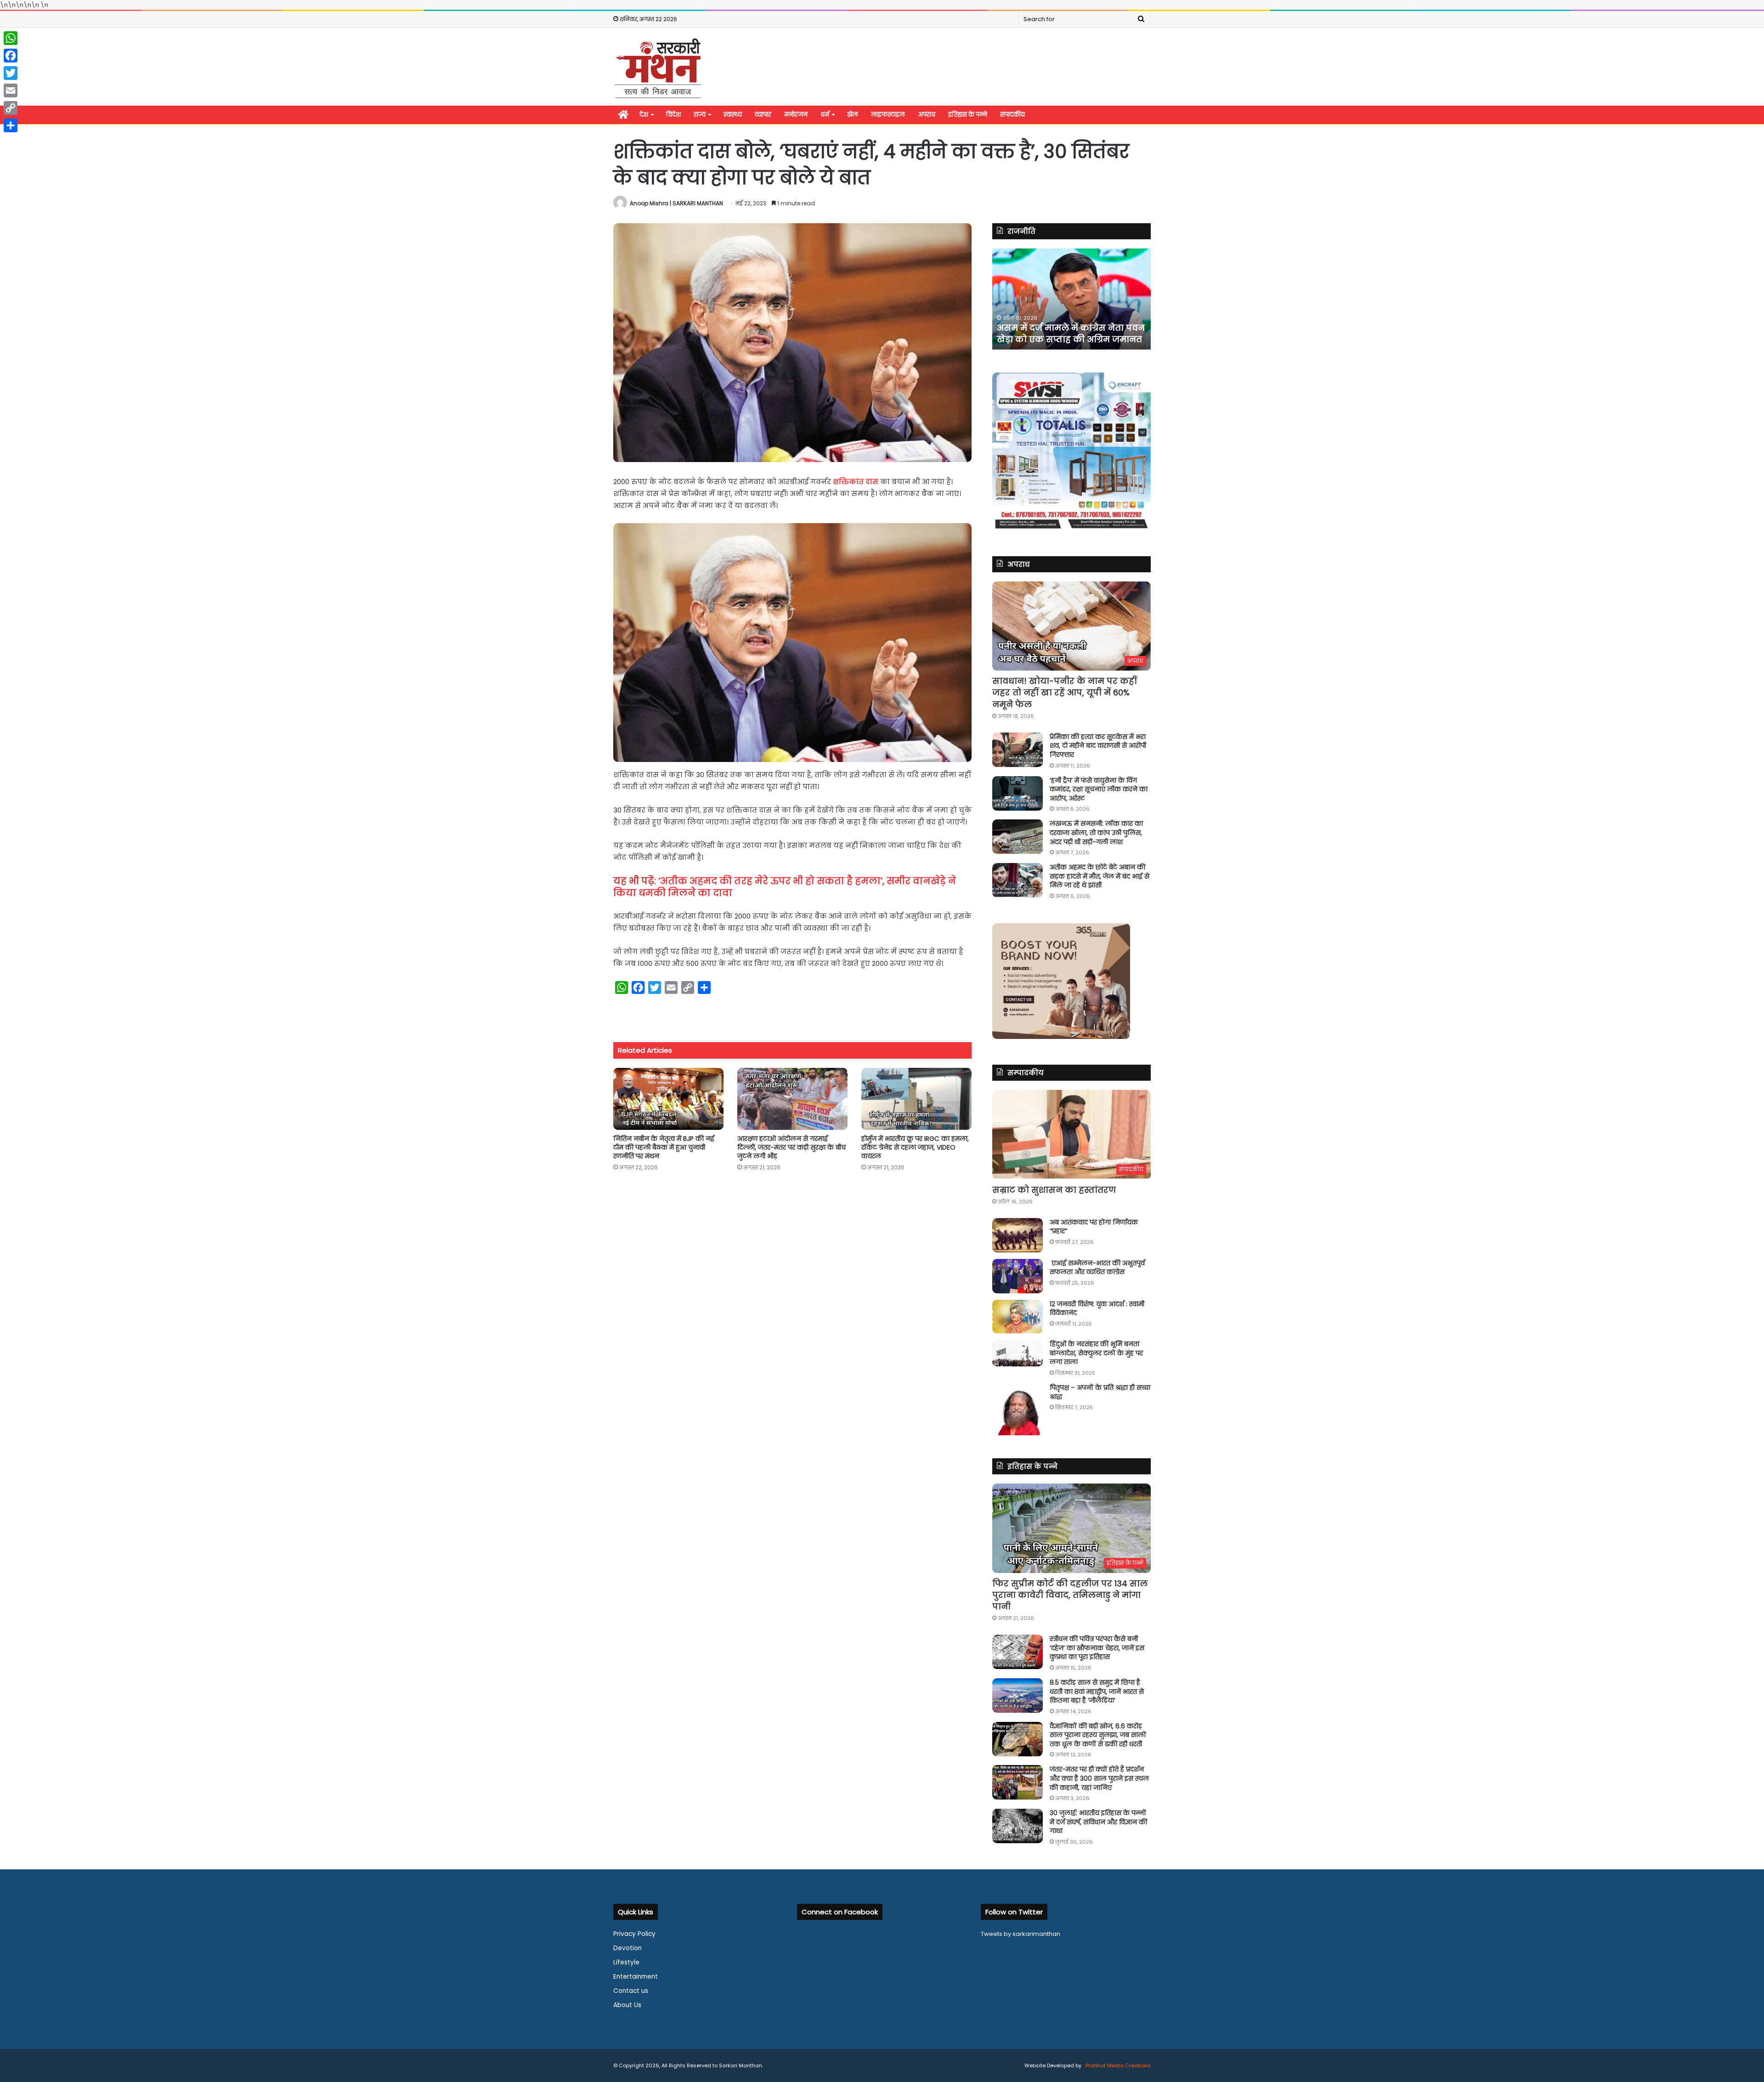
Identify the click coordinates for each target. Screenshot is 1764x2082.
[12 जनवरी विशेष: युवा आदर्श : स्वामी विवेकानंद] (1018, 1317)
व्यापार (763, 115)
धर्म (825, 115)
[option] (1071, 299)
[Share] (11, 125)
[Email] (11, 90)
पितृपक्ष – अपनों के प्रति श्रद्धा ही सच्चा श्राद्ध (1100, 1392)
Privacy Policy (634, 1934)
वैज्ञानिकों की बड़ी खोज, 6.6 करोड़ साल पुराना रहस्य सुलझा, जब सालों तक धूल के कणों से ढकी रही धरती (1098, 1735)
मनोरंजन (796, 115)
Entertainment (636, 1977)
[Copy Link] (11, 108)
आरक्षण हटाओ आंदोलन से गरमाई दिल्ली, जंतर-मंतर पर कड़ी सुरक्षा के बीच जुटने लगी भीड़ (792, 1147)
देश (644, 115)
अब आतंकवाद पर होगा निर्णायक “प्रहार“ (1094, 1227)
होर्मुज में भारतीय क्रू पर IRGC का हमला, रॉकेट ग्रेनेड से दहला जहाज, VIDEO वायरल (915, 1147)
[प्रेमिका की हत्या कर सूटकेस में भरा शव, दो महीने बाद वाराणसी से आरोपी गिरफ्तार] (1018, 750)
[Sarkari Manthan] (658, 68)
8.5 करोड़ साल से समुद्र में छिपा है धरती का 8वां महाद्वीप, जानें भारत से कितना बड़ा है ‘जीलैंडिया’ (1097, 1691)
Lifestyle (626, 1962)
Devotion (628, 1948)
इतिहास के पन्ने (968, 115)
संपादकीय (1012, 115)
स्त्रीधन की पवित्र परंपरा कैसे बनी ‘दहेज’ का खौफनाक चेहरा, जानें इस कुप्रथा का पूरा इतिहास (1097, 1648)
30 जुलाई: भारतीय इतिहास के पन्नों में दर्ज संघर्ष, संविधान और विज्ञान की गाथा (1098, 1822)
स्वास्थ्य (733, 115)
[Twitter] (11, 73)
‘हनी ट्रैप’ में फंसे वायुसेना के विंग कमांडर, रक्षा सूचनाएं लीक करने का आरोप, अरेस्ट (1099, 789)
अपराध (927, 115)
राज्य (700, 115)
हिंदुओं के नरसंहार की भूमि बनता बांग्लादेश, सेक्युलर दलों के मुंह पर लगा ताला (1096, 1353)
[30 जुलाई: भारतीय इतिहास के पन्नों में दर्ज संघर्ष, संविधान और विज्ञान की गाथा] (1018, 1826)
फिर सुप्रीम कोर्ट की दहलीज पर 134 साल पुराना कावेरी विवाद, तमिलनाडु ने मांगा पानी (1070, 1595)
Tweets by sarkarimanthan (1021, 1934)
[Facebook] (11, 56)
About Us (627, 2005)
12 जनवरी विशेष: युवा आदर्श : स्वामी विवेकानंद (1097, 1309)
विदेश (673, 115)
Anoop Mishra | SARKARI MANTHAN (676, 203)
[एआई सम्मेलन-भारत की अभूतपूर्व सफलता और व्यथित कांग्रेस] (1018, 1276)
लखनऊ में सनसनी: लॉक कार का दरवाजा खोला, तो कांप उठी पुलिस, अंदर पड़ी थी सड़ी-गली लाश (1096, 832)
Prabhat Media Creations (1117, 2065)
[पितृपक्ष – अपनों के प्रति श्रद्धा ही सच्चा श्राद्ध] (1018, 1409)
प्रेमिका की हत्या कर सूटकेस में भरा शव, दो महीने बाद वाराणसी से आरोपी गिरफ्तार (1098, 746)
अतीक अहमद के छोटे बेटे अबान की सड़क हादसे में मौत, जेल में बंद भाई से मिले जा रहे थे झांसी (1100, 876)
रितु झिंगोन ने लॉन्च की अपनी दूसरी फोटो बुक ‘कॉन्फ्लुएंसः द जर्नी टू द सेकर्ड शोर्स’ (1064, 327)
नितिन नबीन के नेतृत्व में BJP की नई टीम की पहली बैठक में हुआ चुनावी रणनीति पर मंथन (664, 1147)
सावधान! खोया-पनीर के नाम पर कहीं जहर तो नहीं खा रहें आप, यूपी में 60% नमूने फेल (1065, 692)
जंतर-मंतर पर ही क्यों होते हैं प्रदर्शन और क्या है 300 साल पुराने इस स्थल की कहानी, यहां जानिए (1099, 1778)
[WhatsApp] (11, 38)
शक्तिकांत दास (856, 482)
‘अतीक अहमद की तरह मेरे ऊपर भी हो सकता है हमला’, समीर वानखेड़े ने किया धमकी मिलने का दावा (785, 887)
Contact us (631, 1991)
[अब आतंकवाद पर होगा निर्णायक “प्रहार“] (1018, 1235)
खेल (853, 115)
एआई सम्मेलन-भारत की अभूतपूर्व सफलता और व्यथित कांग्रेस (1097, 1268)
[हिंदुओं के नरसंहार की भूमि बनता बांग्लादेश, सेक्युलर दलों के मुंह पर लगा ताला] (1018, 1353)
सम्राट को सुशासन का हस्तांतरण (1054, 1190)
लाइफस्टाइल (888, 115)
